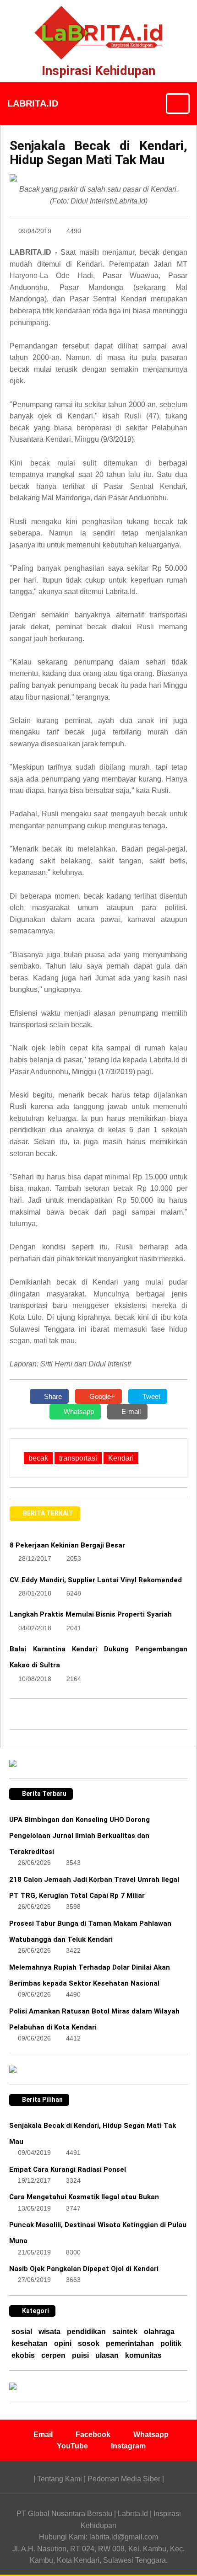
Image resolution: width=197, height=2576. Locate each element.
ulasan (107, 2355)
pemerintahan (130, 2343)
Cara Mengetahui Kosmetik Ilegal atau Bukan (84, 2197)
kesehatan (30, 2343)
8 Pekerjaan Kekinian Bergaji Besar (67, 1545)
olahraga (159, 2332)
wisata (49, 2332)
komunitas (143, 2355)
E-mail (130, 1411)
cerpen (53, 2355)
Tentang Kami (60, 2479)
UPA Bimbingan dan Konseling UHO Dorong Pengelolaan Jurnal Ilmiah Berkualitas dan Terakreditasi (79, 1836)
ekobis (23, 2355)
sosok (89, 2343)
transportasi (78, 1458)
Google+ (101, 1396)
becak (38, 1458)
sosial (22, 2332)
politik (171, 2343)
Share (52, 1396)
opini (63, 2343)
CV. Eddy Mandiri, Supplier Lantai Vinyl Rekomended (96, 1580)
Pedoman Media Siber (124, 2479)
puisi (80, 2355)
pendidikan (86, 2332)
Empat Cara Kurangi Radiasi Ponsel (68, 2169)
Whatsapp (78, 1411)
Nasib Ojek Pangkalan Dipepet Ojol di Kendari (84, 2269)
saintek (125, 2332)
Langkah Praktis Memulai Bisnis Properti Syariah (91, 1614)
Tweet (150, 1396)
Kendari (121, 1458)
